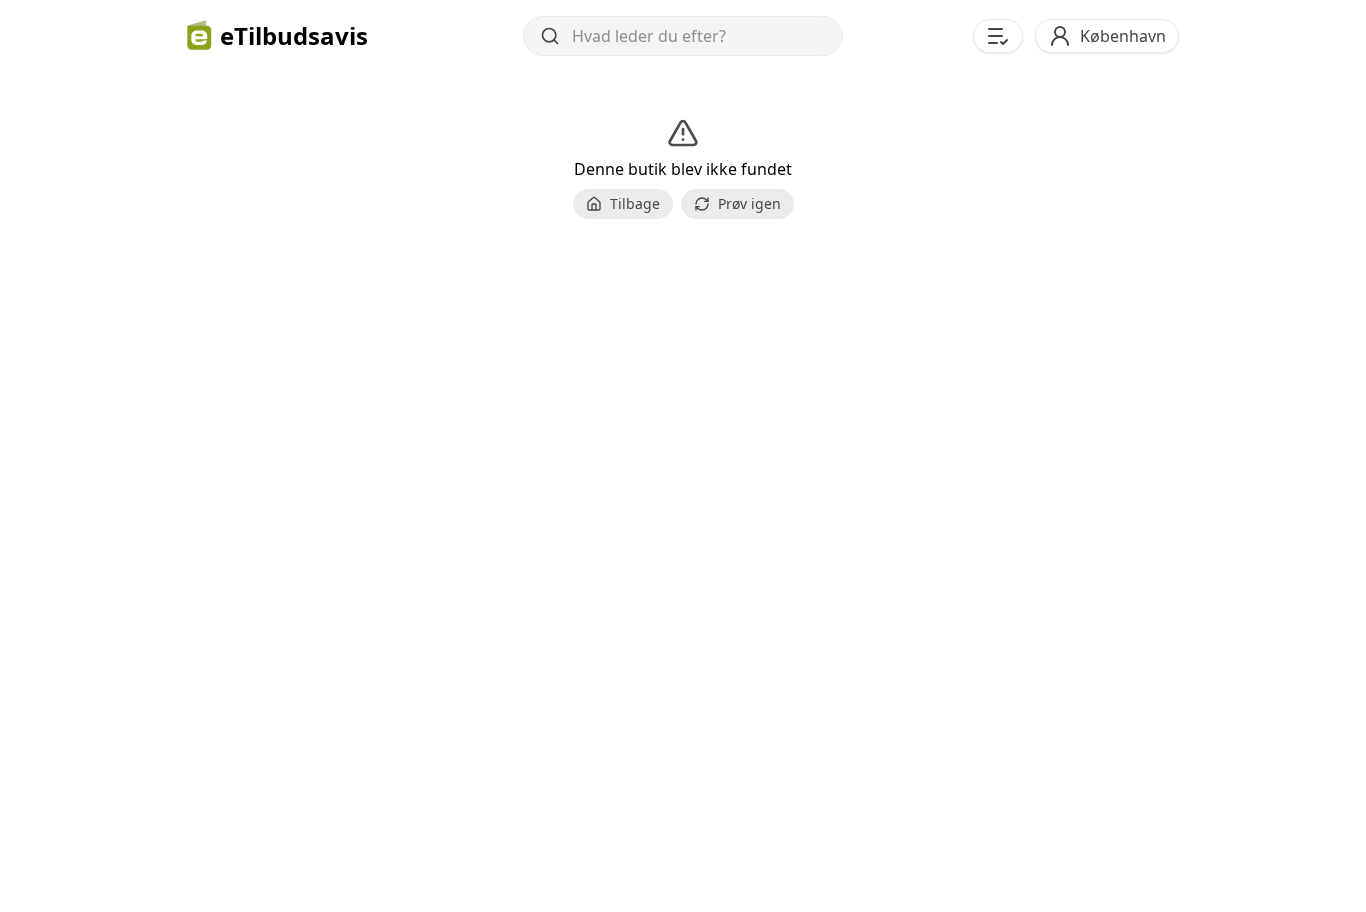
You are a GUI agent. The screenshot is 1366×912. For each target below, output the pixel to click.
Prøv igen (749, 203)
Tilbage (635, 203)
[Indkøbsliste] (998, 36)
